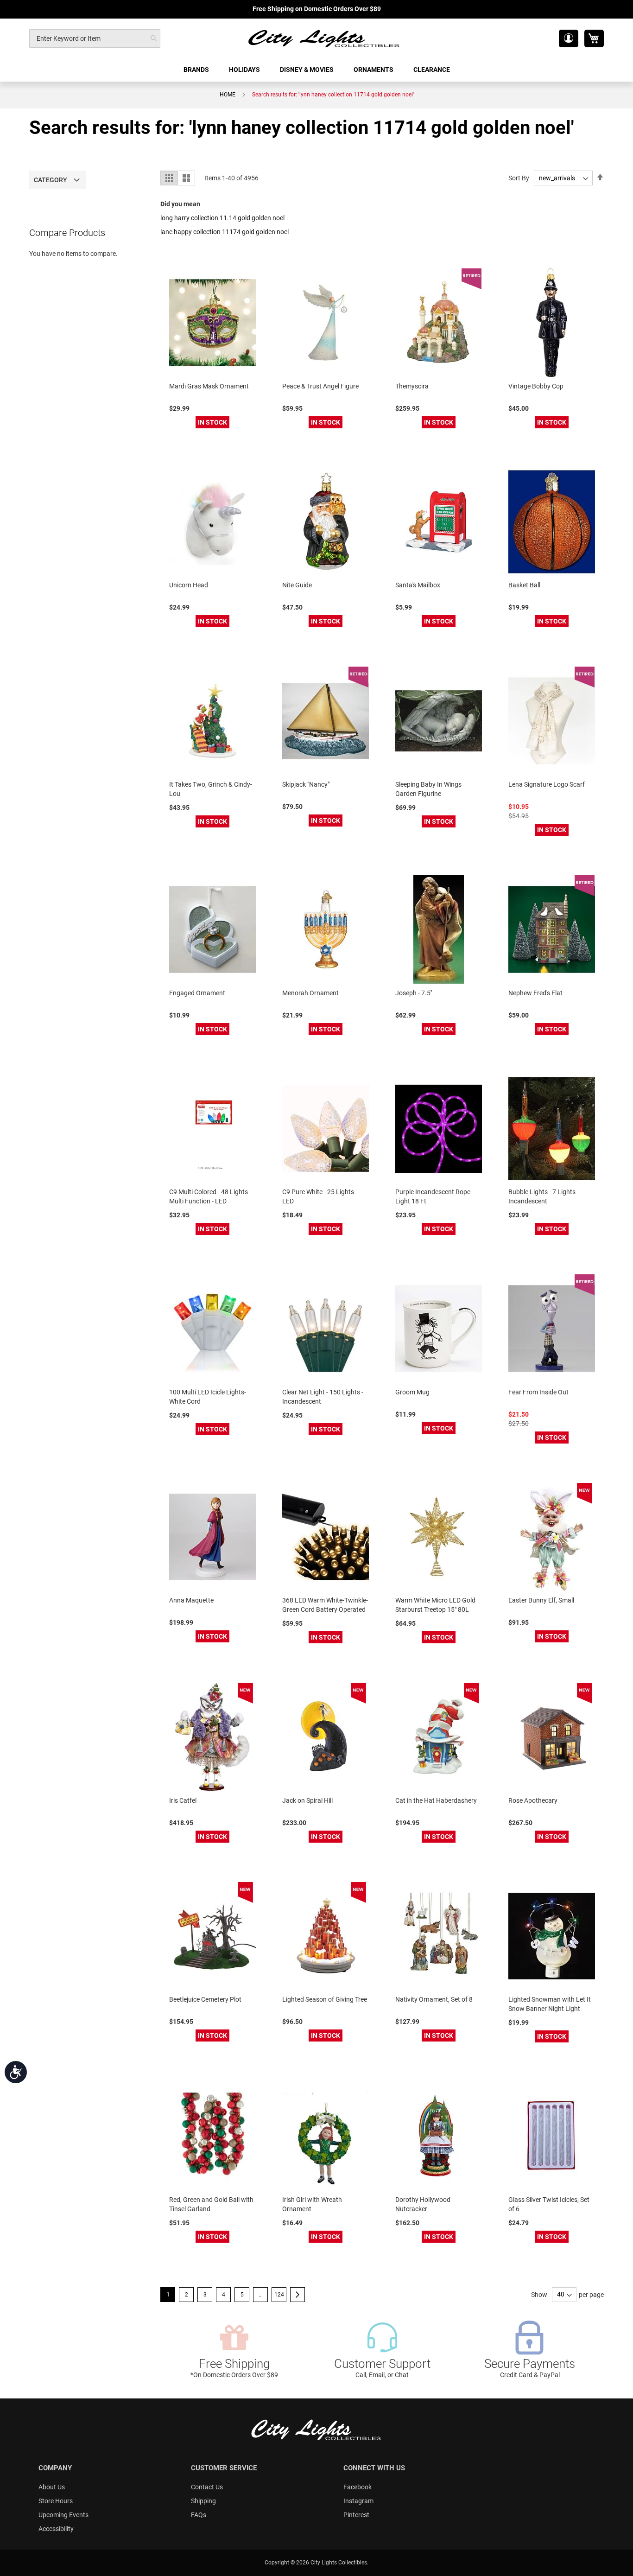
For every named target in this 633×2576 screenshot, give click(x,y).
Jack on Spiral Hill (307, 1800)
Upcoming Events (63, 2515)
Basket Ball (524, 585)
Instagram (358, 2501)
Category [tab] (51, 180)
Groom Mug (412, 1392)
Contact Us (207, 2487)
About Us (52, 2487)
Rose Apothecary (533, 1800)
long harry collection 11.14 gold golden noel (222, 218)
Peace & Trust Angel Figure (320, 386)
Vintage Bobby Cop (536, 386)
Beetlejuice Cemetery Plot (205, 1999)
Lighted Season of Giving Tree (325, 1999)
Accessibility (56, 2529)
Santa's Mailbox (418, 585)
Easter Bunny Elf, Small (541, 1600)
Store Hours (56, 2501)
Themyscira (412, 386)
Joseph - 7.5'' (414, 993)
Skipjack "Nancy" (306, 784)
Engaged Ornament (197, 993)
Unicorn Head (189, 585)
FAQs (199, 2515)
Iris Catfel (183, 1800)
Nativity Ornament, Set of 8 (434, 1999)
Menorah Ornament (310, 993)
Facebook (358, 2487)
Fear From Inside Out (538, 1392)
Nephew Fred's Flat (535, 993)
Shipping (203, 2501)
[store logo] (324, 38)
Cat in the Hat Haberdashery (436, 1800)
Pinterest (356, 2515)
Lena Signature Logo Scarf (547, 784)
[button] (569, 38)
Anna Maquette (191, 1600)
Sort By (519, 178)
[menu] (316, 70)
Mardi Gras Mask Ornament (209, 386)
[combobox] (95, 38)
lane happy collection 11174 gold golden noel (225, 232)
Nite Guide (297, 585)
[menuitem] (197, 70)
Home (228, 95)
